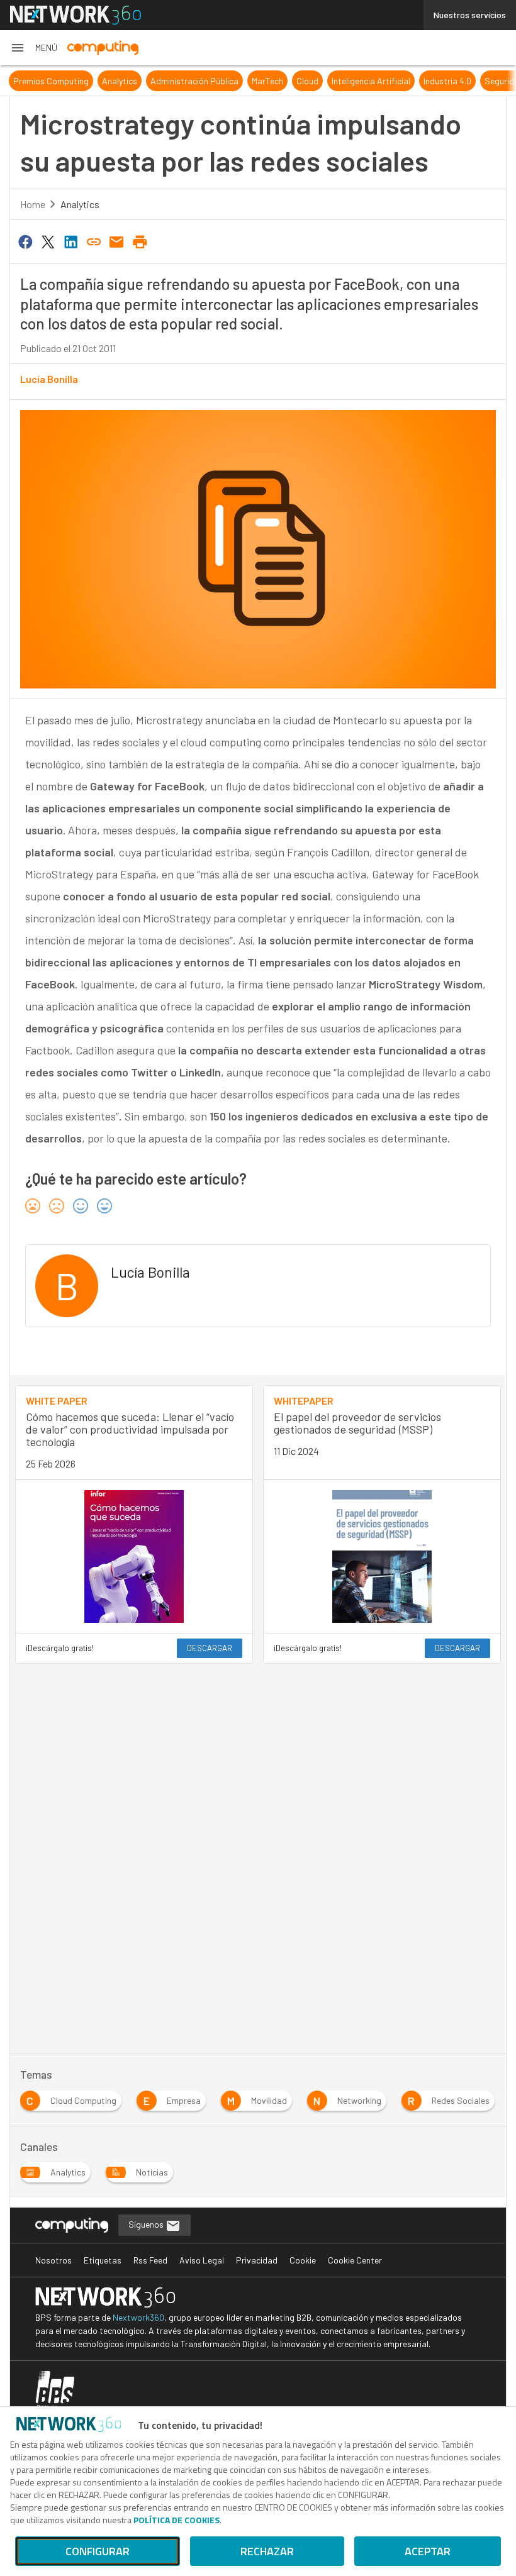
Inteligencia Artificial (371, 81)
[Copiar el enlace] (94, 241)
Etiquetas (103, 2260)
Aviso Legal (202, 2260)
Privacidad (257, 2260)
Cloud (307, 81)
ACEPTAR (428, 2551)
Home (33, 204)
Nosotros (53, 2260)
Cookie (303, 2260)
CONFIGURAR (98, 2551)
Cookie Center (355, 2260)
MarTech (267, 81)
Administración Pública (194, 81)
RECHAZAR (267, 2551)
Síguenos (147, 2224)
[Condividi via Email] (117, 241)
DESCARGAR (210, 1648)
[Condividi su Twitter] (48, 241)
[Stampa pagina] (140, 241)
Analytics (120, 81)
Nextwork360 (138, 2317)
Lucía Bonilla (49, 379)
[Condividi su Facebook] (25, 241)
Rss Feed (150, 2260)
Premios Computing (51, 81)
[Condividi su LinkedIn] (71, 241)
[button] (34, 48)
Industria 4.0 (447, 81)
